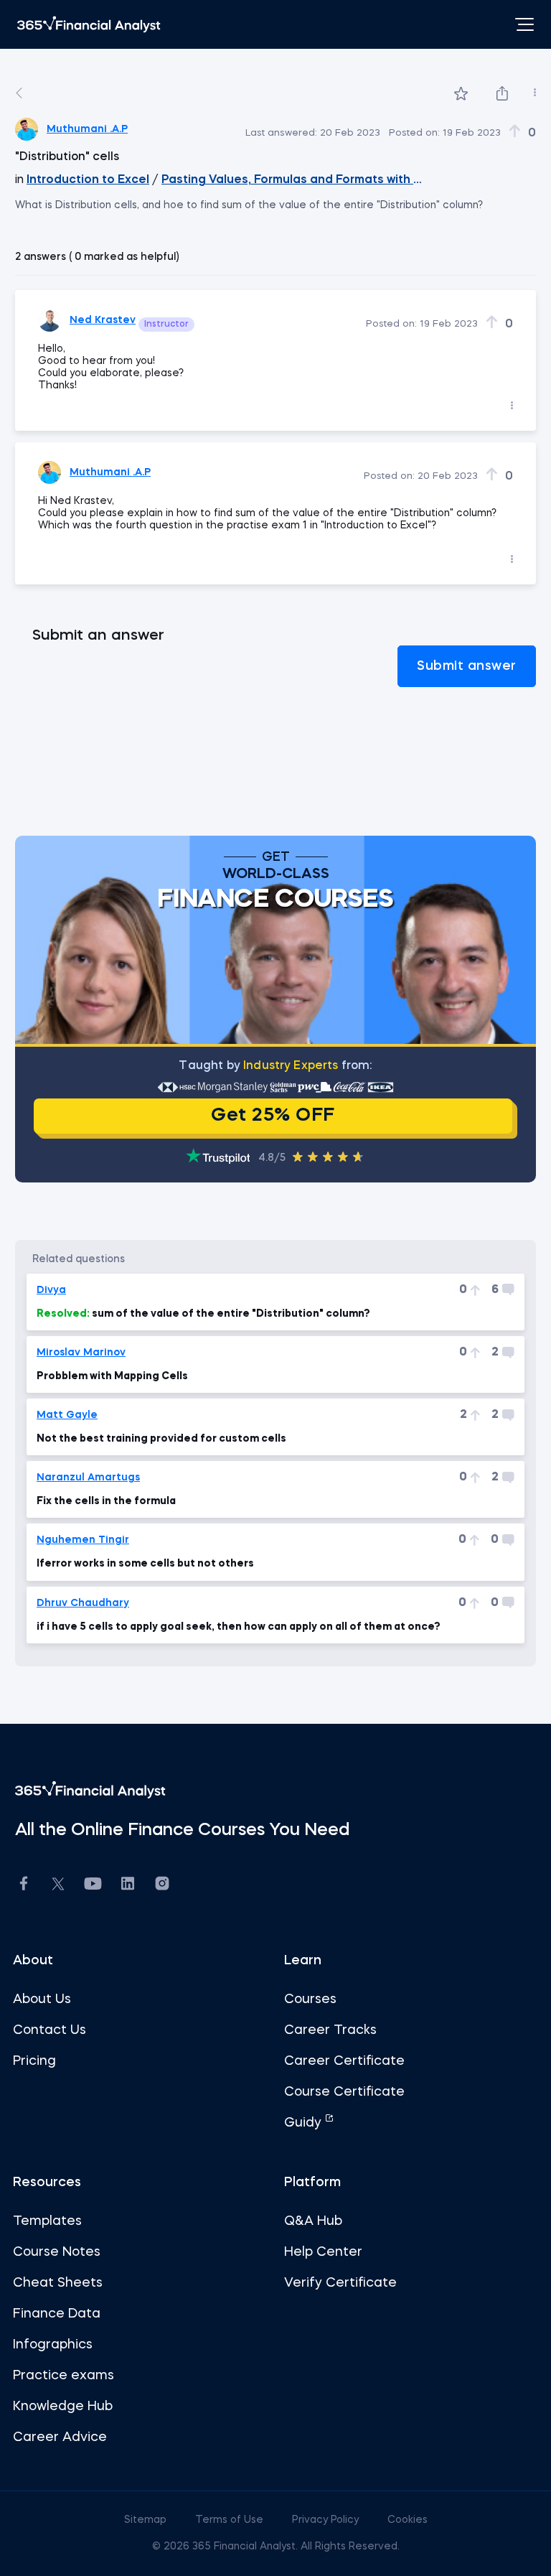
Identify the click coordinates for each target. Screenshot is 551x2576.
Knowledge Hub (63, 2407)
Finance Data (57, 2314)
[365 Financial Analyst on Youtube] (93, 1886)
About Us (42, 1999)
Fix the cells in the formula (106, 1501)
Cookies (408, 2520)
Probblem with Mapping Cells (112, 1376)
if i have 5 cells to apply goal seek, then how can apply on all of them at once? (239, 1627)
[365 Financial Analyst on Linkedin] (128, 1886)
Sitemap (147, 2520)
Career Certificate (344, 2061)
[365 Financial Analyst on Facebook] (24, 1886)
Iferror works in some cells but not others (145, 1564)
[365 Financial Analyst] (89, 24)
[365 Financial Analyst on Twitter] (58, 1886)
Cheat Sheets (58, 2283)
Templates (47, 2221)
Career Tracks (330, 2030)
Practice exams (63, 2376)
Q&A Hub (313, 2221)
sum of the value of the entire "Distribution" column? (203, 1314)
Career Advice (60, 2437)
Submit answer (467, 666)
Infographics (53, 2345)
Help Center (323, 2252)
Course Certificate (344, 2092)
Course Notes (57, 2252)
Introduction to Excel (88, 180)
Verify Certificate (340, 2283)
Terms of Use (231, 2520)
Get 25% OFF (273, 1116)
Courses (310, 1999)
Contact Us (50, 2030)
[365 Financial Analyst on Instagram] (162, 1886)
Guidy (305, 2123)
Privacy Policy (327, 2520)
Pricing (34, 2061)
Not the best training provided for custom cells (161, 1439)
